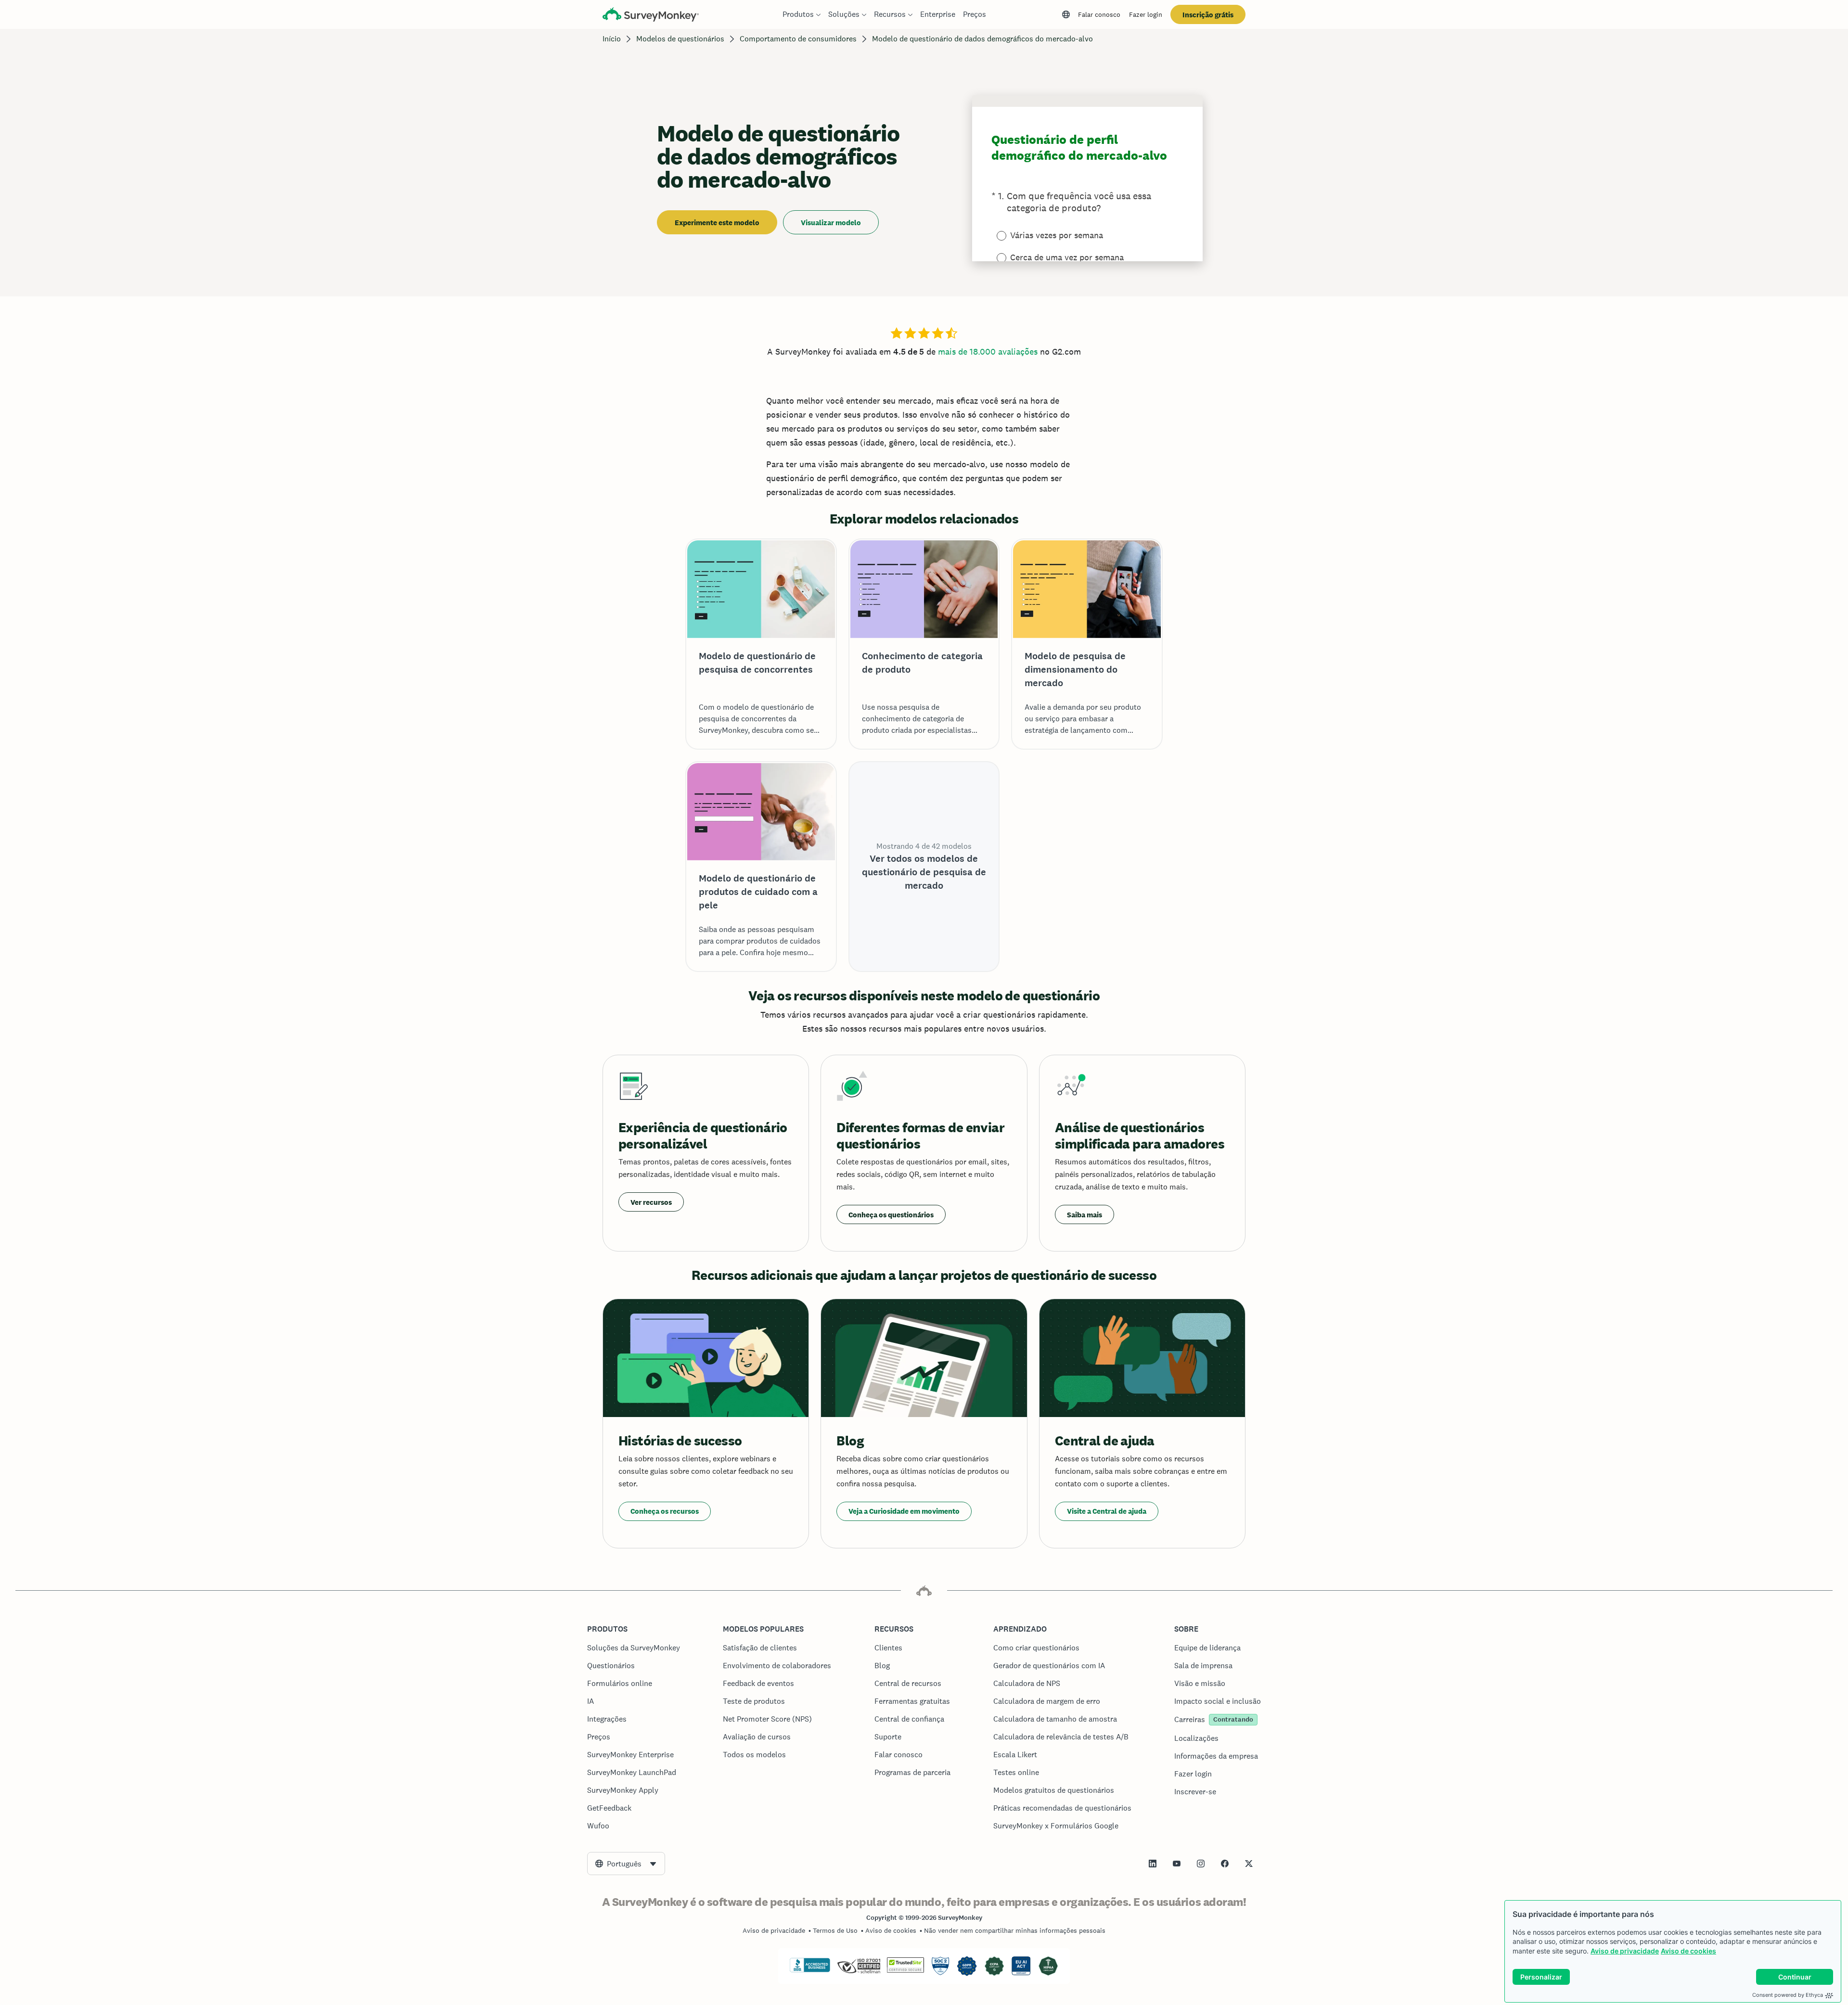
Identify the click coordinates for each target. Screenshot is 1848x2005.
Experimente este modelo (717, 223)
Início (612, 39)
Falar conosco (1099, 14)
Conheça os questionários (891, 1215)
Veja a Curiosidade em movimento (904, 1511)
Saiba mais (1084, 1215)
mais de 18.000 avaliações (988, 351)
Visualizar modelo (831, 223)
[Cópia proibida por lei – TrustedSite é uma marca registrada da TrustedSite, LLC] (905, 1970)
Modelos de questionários (680, 39)
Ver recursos (651, 1202)
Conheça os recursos (665, 1511)
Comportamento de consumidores (798, 39)
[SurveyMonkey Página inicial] (651, 16)
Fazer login (1146, 14)
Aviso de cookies (1688, 1951)
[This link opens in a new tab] (1153, 1864)
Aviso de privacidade (1625, 1951)
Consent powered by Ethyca (1788, 1995)
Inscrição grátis (1208, 15)
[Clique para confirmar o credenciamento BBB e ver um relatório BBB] (810, 1970)
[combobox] (626, 1864)
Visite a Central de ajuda (1107, 1511)
